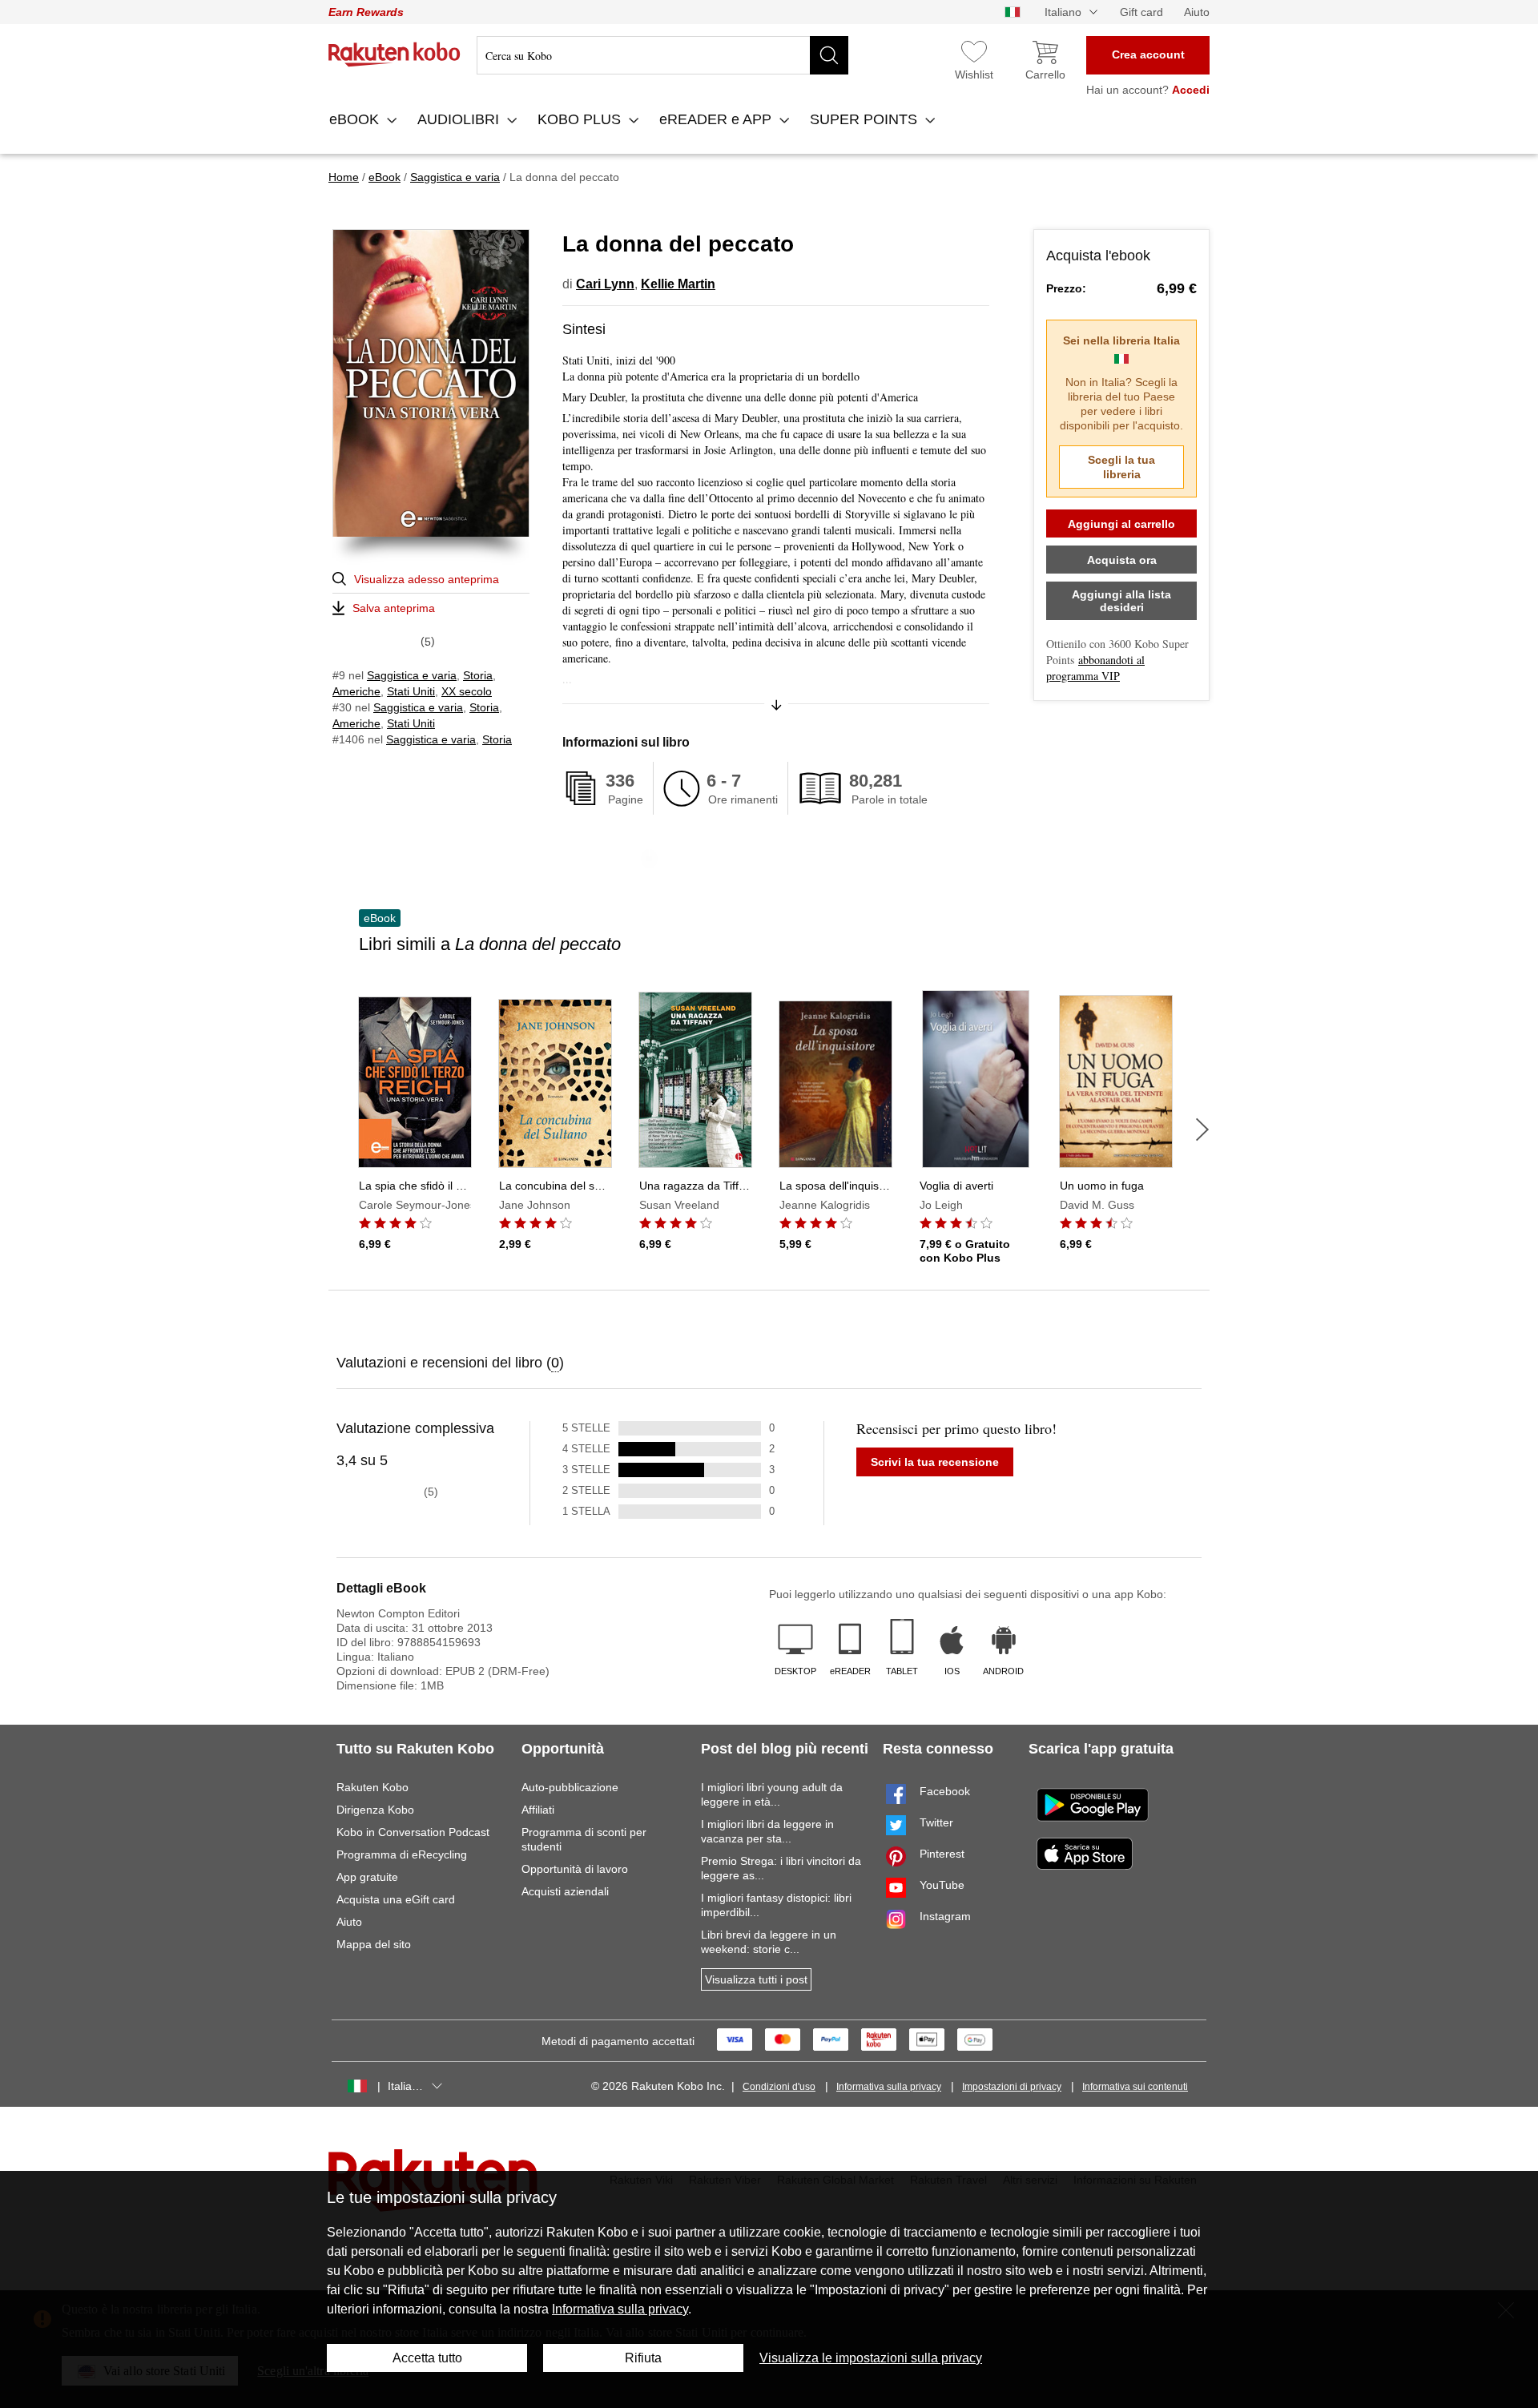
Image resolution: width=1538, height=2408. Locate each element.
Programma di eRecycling (402, 1854)
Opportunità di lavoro (575, 1869)
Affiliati (538, 1810)
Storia (478, 675)
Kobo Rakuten (395, 54)
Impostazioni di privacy (1012, 2087)
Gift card (1141, 12)
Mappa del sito (374, 1944)
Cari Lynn (605, 284)
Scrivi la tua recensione (935, 1462)
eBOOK (356, 119)
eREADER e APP (717, 119)
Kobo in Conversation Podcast (413, 1832)
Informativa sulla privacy (889, 2087)
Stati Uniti (411, 691)
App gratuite (367, 1877)
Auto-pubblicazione (570, 1787)
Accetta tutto (427, 2358)
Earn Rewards (366, 12)
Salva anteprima (394, 608)
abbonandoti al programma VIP (1095, 668)
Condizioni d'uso (779, 2087)
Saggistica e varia (412, 675)
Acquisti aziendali (565, 1891)
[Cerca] (829, 55)
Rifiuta (643, 2358)
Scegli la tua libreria (1121, 467)
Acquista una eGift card (396, 1899)
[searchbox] (662, 55)
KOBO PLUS (581, 119)
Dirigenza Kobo (375, 1810)
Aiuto (1197, 12)
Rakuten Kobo (372, 1787)
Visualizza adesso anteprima (427, 579)
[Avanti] (1202, 1130)
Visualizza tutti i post (756, 1979)
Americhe (356, 691)
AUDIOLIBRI (460, 119)
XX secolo (467, 691)
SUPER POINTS (866, 119)
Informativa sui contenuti (1135, 2087)
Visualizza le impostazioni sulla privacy (871, 2358)
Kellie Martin (678, 284)
